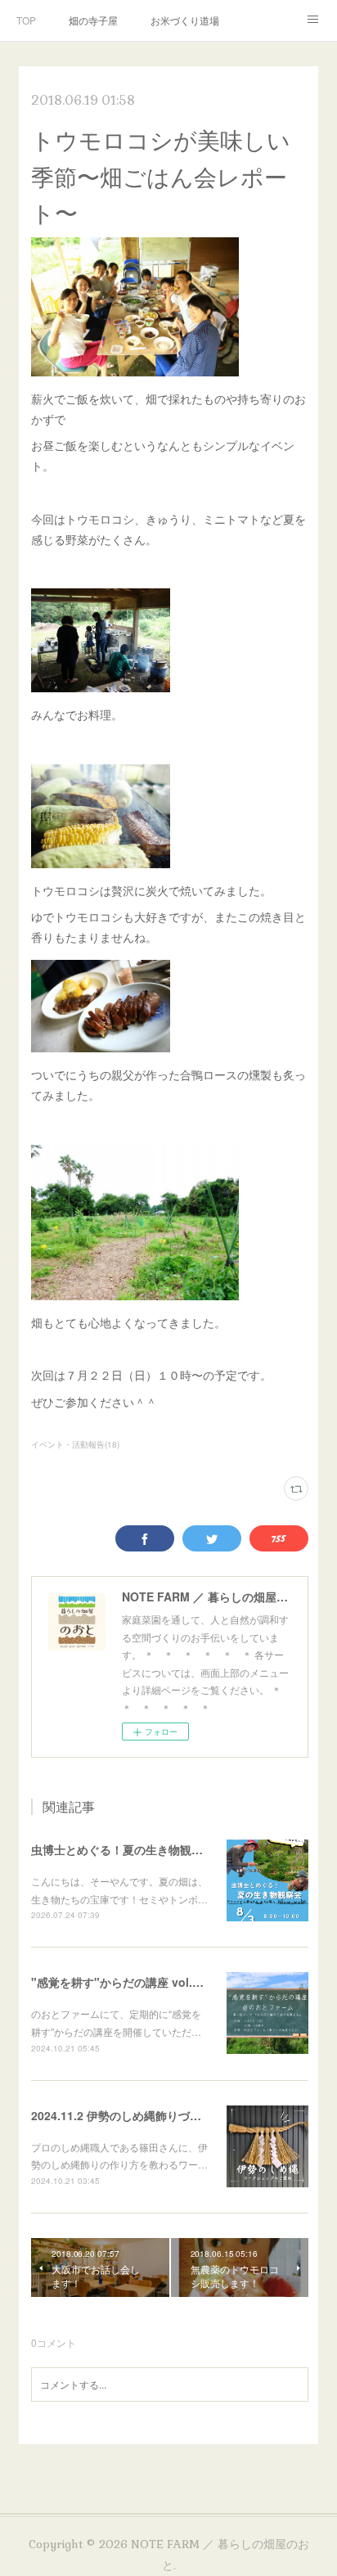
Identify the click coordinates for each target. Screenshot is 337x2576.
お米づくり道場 (185, 20)
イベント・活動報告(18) (75, 1444)
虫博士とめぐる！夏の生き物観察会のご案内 (146, 1849)
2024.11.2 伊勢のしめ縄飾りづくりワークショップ (162, 2115)
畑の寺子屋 (93, 20)
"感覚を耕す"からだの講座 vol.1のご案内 (138, 1982)
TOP (26, 20)
